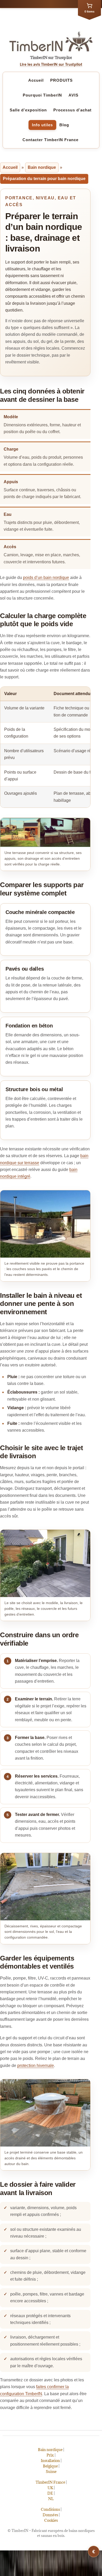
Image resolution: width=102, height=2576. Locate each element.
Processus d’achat (72, 110)
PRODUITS (61, 80)
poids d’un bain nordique (46, 578)
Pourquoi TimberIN (42, 95)
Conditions (50, 2509)
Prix (50, 2455)
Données (50, 2515)
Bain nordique (42, 167)
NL (51, 2499)
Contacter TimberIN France (50, 140)
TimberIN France (50, 2482)
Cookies (51, 2520)
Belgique (50, 2466)
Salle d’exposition (28, 110)
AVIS (73, 95)
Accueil (36, 80)
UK (50, 2488)
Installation (50, 2461)
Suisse (51, 2472)
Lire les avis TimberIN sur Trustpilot (51, 65)
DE (50, 2493)
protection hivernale (36, 2066)
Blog (64, 125)
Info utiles (42, 125)
